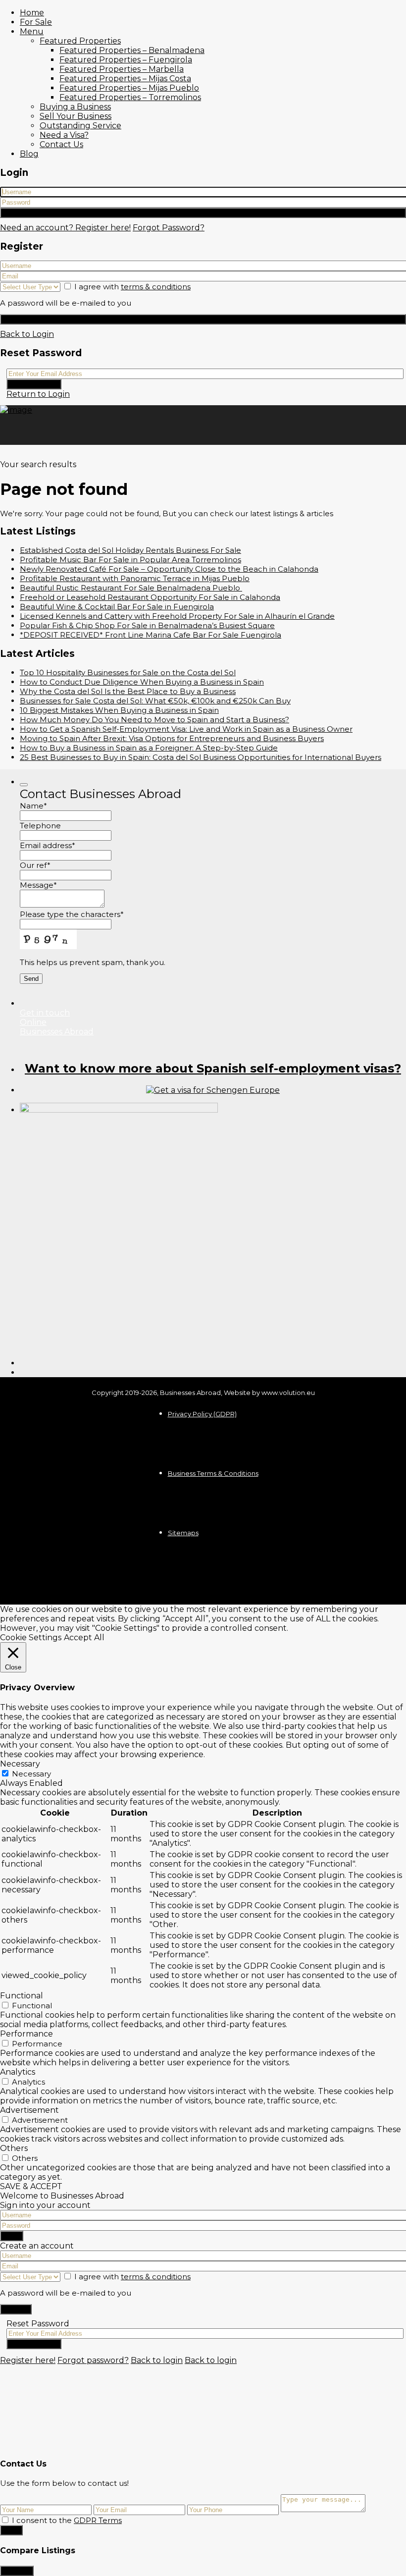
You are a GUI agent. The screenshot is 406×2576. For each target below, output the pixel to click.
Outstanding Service (80, 126)
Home (32, 13)
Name (33, 806)
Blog (29, 154)
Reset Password (34, 384)
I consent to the (67, 2520)
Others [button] (14, 2148)
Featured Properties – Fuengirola (126, 60)
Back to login (157, 2360)
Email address (48, 845)
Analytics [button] (18, 2072)
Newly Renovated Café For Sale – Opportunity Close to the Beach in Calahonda (169, 569)
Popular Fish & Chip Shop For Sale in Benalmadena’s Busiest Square (147, 625)
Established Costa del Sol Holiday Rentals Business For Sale (130, 550)
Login (203, 213)
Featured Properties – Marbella (122, 69)
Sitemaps (183, 1533)
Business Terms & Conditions (213, 1473)
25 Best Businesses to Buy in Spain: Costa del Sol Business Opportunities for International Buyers (201, 757)
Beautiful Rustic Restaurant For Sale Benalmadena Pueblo (131, 588)
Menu (32, 31)
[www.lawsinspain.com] (213, 1090)
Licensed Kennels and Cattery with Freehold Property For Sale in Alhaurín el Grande (177, 616)
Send (11, 2530)
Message (38, 885)
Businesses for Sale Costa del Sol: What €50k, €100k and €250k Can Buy (155, 701)
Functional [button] (22, 1996)
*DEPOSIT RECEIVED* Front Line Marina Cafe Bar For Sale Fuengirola (151, 635)
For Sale (36, 22)
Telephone (40, 826)
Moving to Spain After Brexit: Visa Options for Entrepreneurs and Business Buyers (172, 738)
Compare (17, 2571)
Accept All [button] (84, 1637)
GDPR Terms (98, 2520)
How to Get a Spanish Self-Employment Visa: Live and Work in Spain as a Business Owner (186, 729)
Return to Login (38, 394)
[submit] (24, 785)
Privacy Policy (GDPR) (202, 1414)
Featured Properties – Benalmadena (132, 50)
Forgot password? (93, 2360)
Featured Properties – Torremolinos (130, 97)
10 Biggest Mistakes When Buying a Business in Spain (119, 710)
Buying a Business (75, 107)
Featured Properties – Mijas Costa (125, 79)
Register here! (28, 2360)
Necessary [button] (20, 1764)
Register (203, 319)
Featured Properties (80, 41)
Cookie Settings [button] (31, 1637)
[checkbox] (5, 2520)
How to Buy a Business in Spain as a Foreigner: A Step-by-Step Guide (149, 748)
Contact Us (61, 144)
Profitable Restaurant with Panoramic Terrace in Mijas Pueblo (135, 578)
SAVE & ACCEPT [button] (31, 2186)
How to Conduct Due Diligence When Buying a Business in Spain (142, 682)
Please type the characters (72, 914)
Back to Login (27, 334)
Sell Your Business (76, 116)
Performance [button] (26, 2034)
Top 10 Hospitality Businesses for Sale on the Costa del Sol (128, 672)
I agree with (132, 287)
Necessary (31, 1774)
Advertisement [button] (29, 2110)
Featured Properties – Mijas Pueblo (129, 88)
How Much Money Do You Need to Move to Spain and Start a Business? (154, 720)
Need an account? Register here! (65, 228)
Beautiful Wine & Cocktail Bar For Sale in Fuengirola (117, 607)
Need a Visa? (64, 135)
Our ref (35, 865)
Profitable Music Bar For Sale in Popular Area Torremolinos (130, 560)
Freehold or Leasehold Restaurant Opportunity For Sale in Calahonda (150, 597)
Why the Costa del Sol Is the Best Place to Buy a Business (128, 691)
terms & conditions (156, 287)
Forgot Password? (169, 228)
